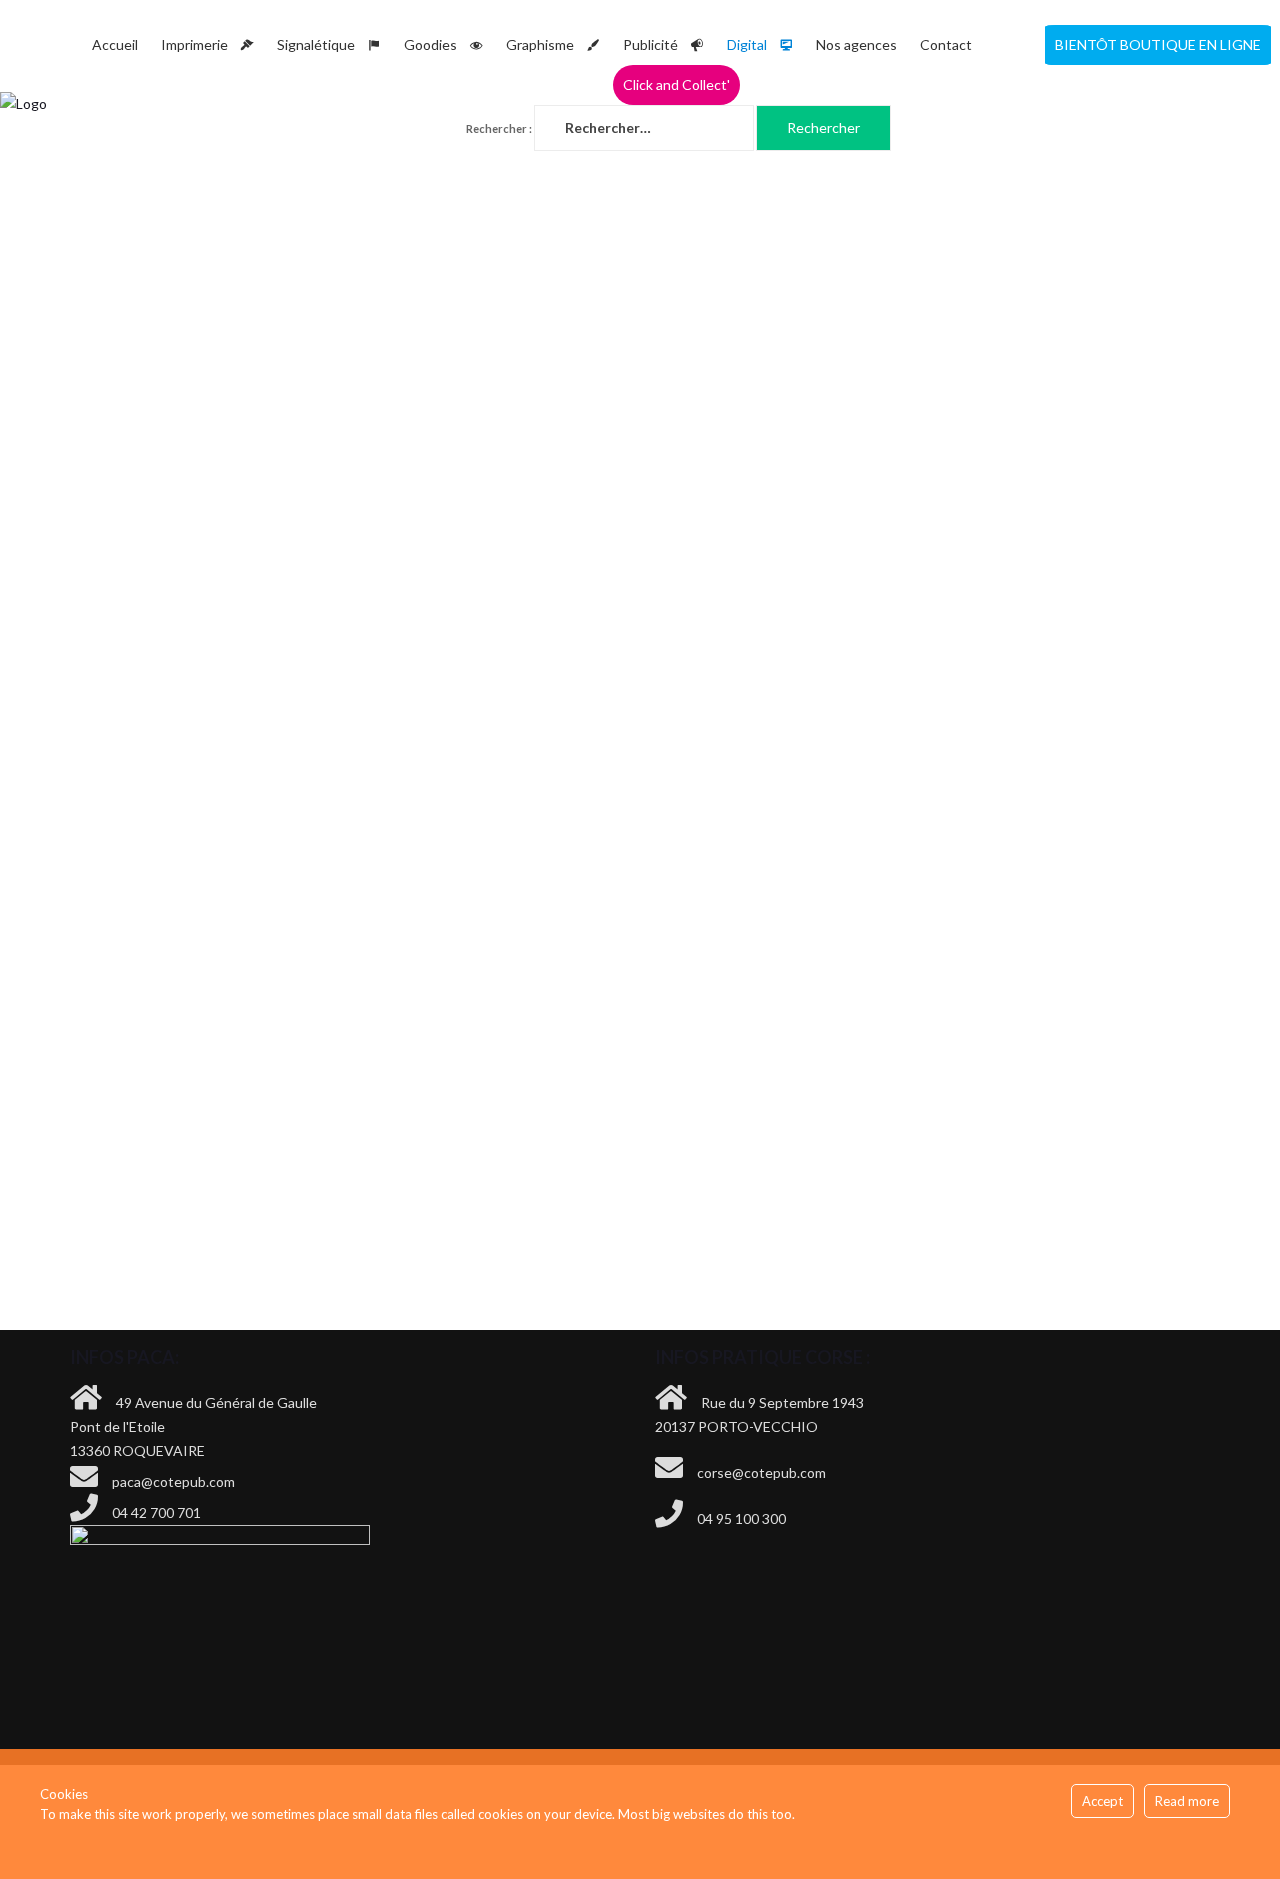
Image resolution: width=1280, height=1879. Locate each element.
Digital (747, 44)
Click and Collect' (676, 84)
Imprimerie (194, 44)
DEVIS (778, 1024)
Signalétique (316, 44)
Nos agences (856, 44)
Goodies (430, 44)
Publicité (650, 44)
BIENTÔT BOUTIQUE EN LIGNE (1158, 44)
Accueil (115, 44)
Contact (946, 44)
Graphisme (540, 44)
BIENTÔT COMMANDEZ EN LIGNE (1086, 1024)
